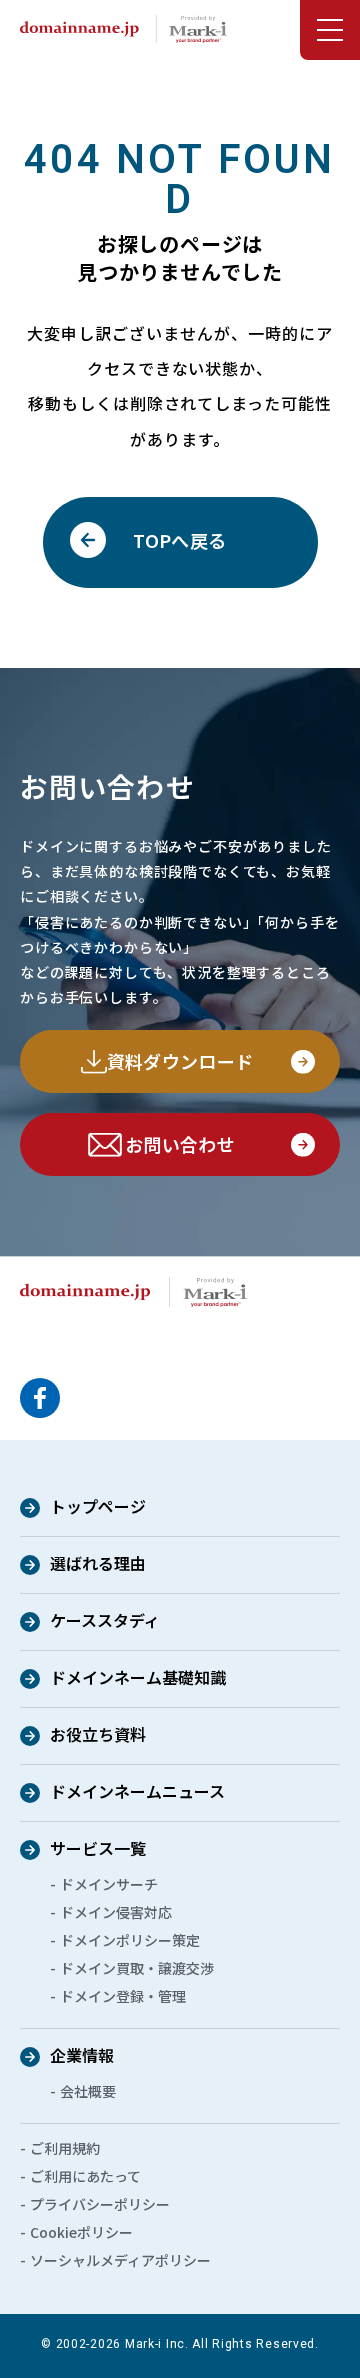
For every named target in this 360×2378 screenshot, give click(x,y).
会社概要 (88, 2091)
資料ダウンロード (180, 1061)
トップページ (98, 1508)
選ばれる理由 (98, 1565)
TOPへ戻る (179, 540)
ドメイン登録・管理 (123, 1996)
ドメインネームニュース (137, 1793)
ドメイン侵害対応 (116, 1912)
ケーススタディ (105, 1622)
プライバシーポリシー (100, 2204)
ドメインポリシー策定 (130, 1940)
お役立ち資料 (98, 1736)
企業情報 (82, 2057)
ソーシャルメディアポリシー (120, 2260)
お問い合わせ (180, 1144)
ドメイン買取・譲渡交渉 (137, 1968)
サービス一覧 (98, 1850)
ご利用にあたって (85, 2176)
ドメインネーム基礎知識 (138, 1679)
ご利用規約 (65, 2148)
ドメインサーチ (109, 1884)
